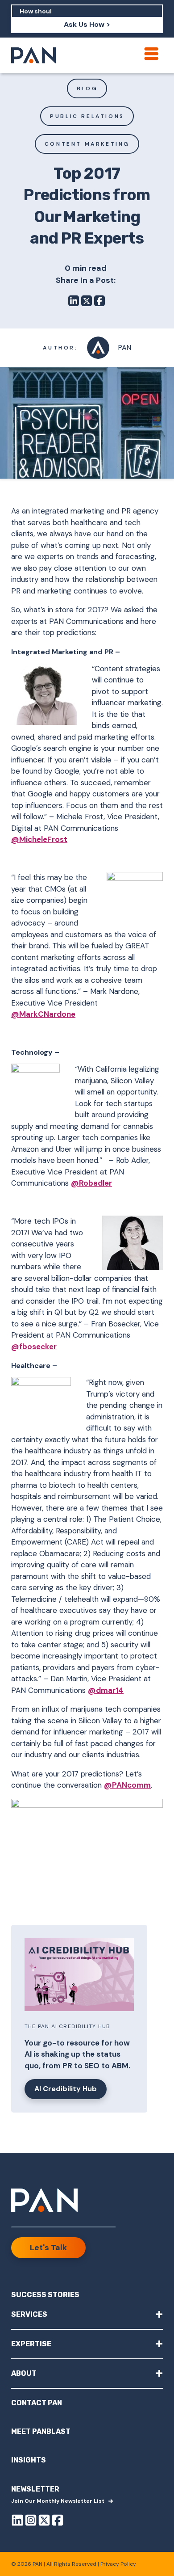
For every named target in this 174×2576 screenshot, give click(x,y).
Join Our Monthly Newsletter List (58, 2501)
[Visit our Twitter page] (44, 2522)
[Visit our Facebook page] (58, 2522)
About (87, 2373)
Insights (29, 2460)
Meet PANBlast (41, 2431)
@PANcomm (127, 1785)
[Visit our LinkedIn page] (17, 2522)
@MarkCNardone (43, 1014)
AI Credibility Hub (66, 2089)
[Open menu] (151, 54)
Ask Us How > (87, 24)
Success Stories (45, 2295)
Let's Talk (48, 2248)
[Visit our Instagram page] (31, 2522)
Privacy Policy (118, 2564)
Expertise (87, 2343)
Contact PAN (37, 2403)
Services (87, 2314)
